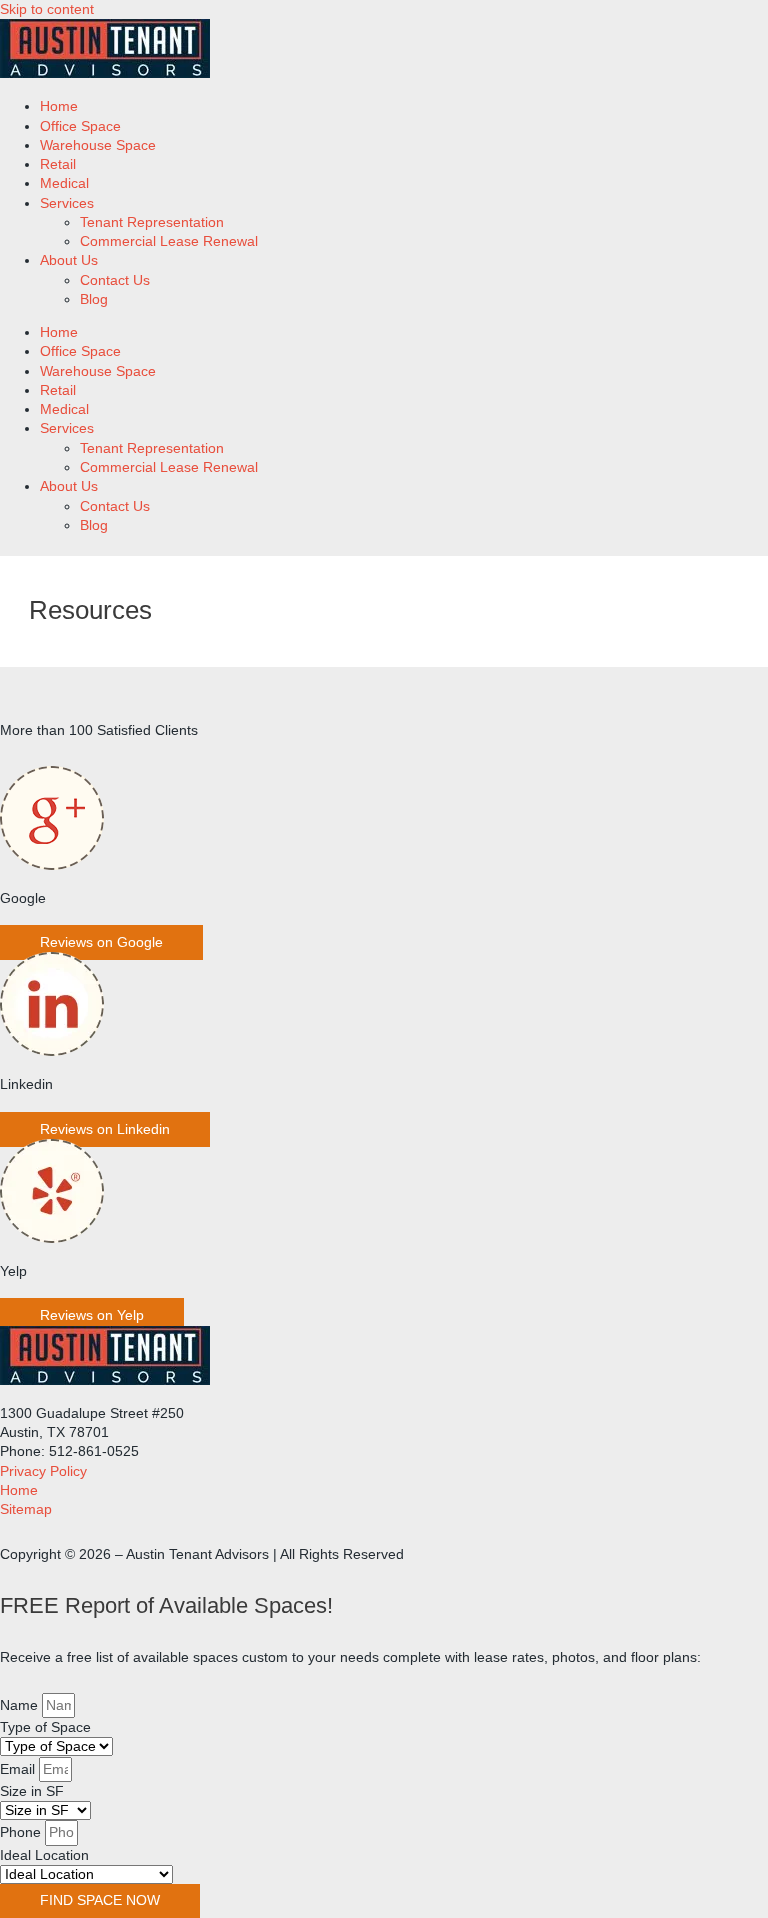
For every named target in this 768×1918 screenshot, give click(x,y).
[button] (101, 942)
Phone (22, 1832)
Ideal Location (44, 1855)
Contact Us (115, 280)
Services (67, 203)
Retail (58, 164)
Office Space (80, 126)
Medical (64, 183)
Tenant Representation (152, 222)
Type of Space (45, 1727)
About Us (69, 260)
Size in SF (32, 1791)
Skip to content (47, 9)
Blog (94, 299)
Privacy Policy (43, 1471)
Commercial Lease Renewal (169, 241)
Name (21, 1705)
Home (59, 106)
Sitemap (26, 1509)
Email (19, 1769)
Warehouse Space (98, 145)
